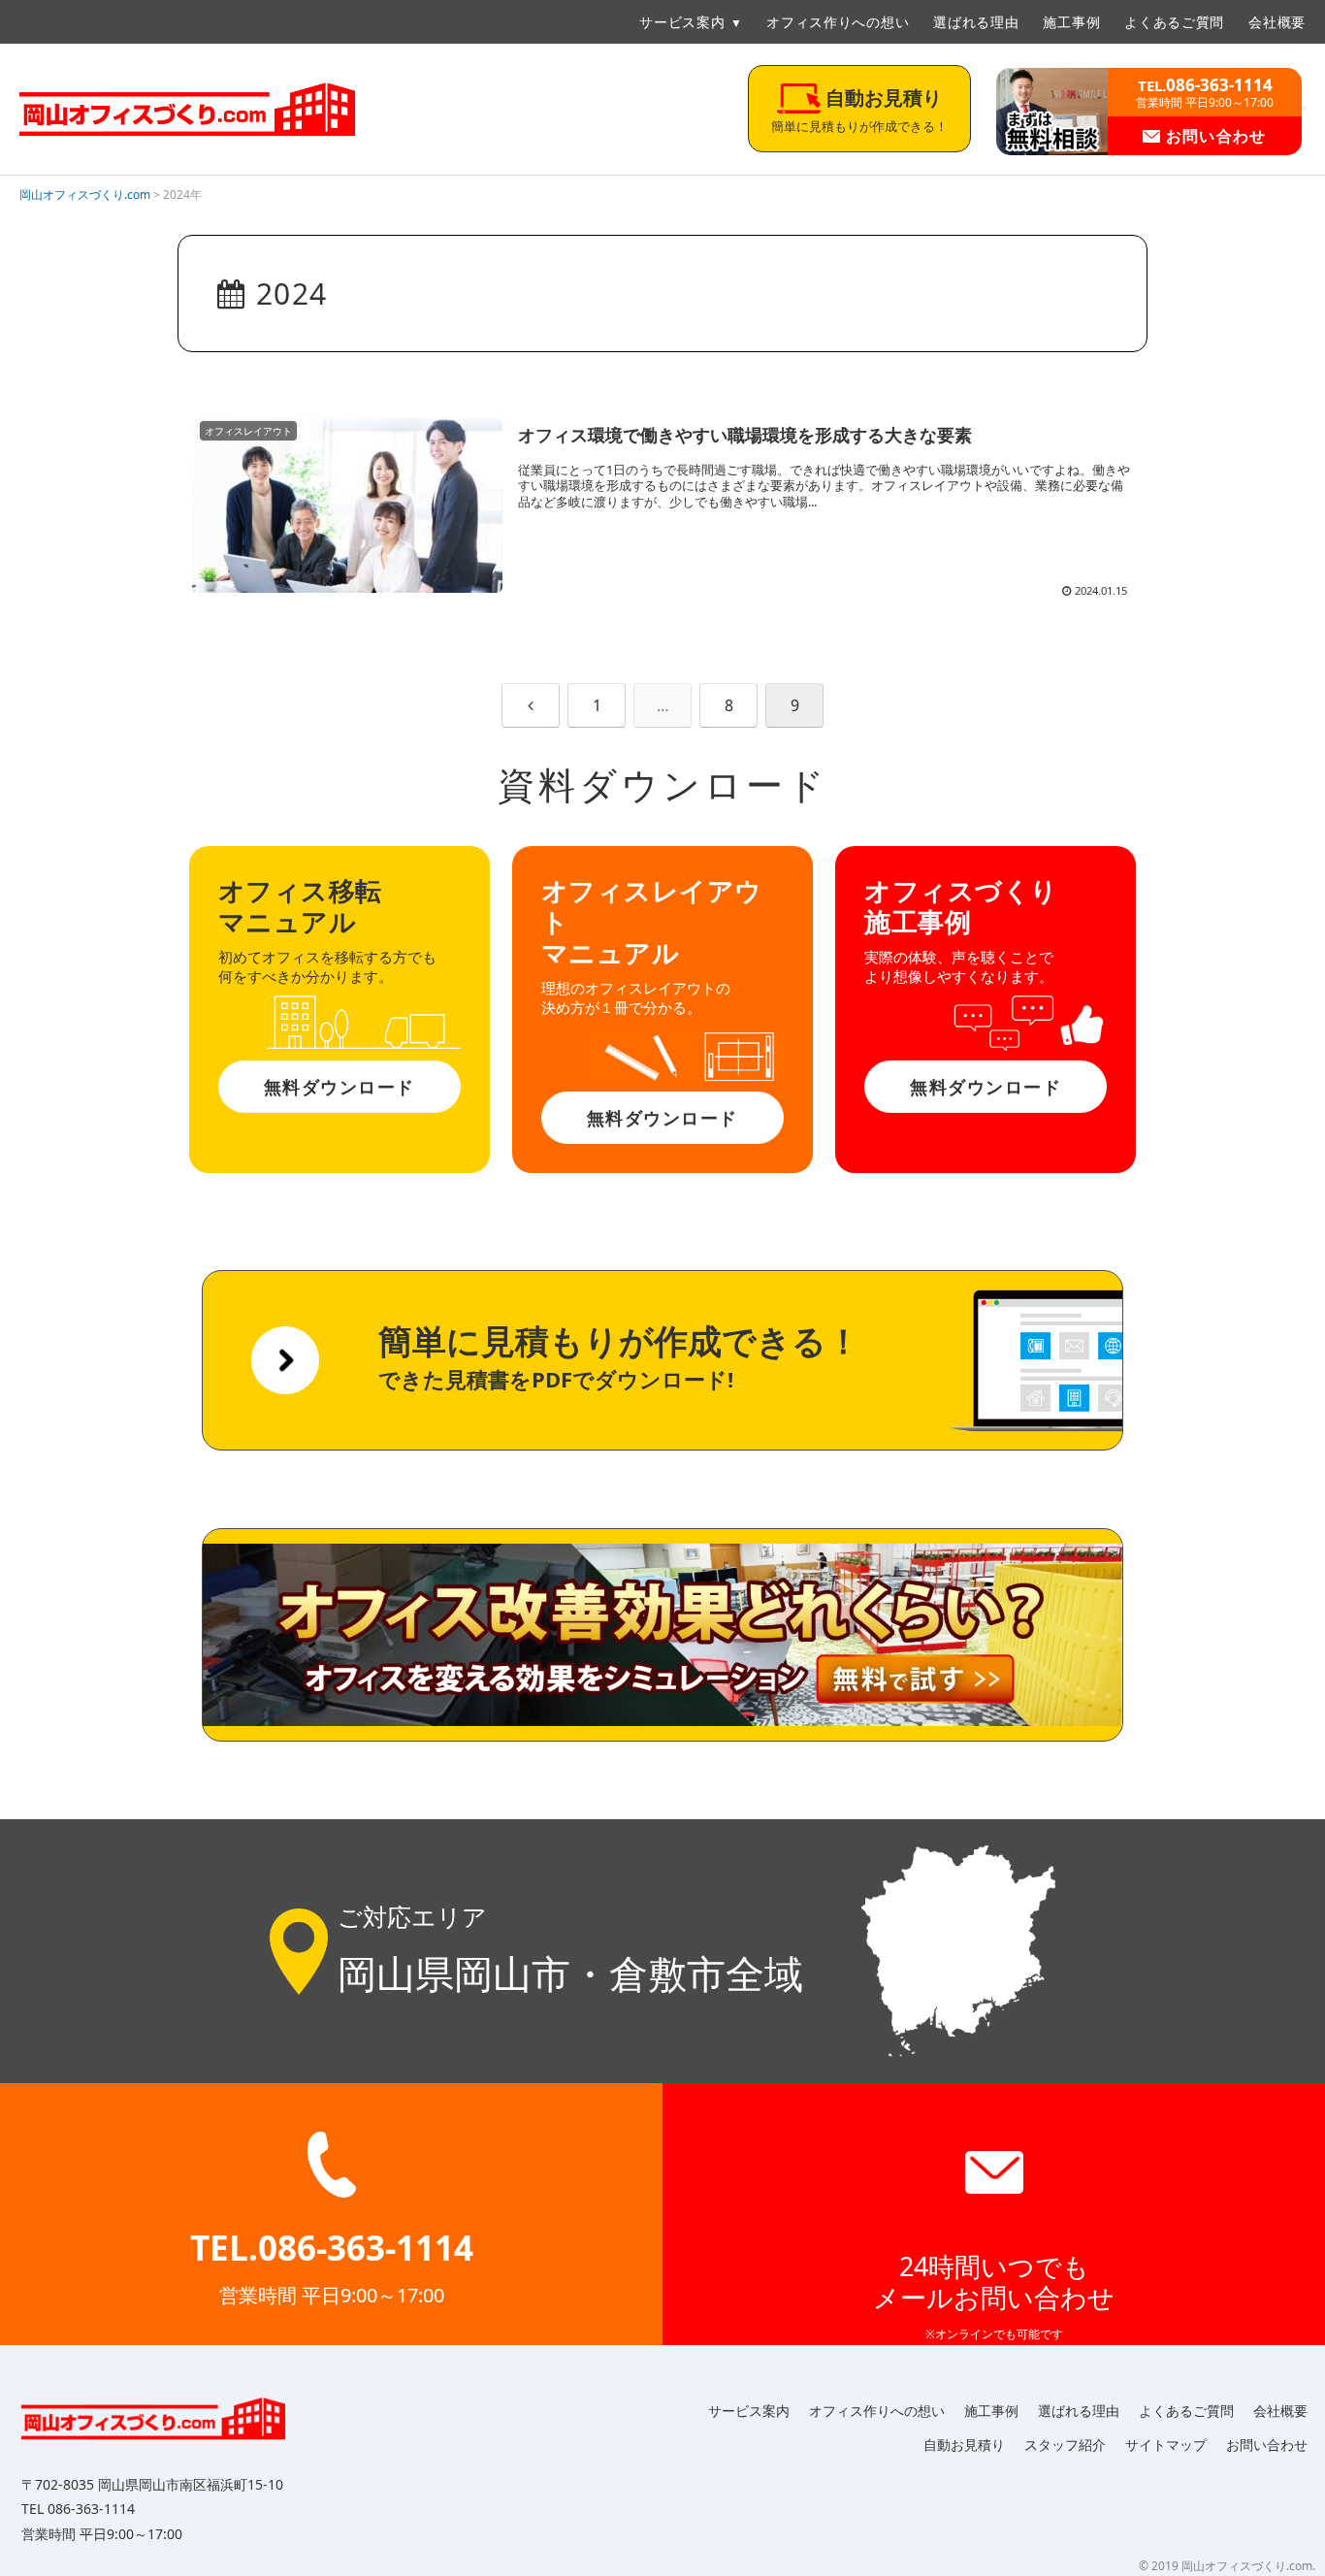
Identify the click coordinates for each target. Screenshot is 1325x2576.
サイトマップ (1166, 2445)
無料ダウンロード (339, 1087)
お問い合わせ (1213, 136)
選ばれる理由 (976, 22)
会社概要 (1277, 22)
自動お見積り (964, 2445)
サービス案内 (682, 22)
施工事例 (1071, 22)
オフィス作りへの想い (838, 22)
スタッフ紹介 (1065, 2445)
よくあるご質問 (1174, 22)
